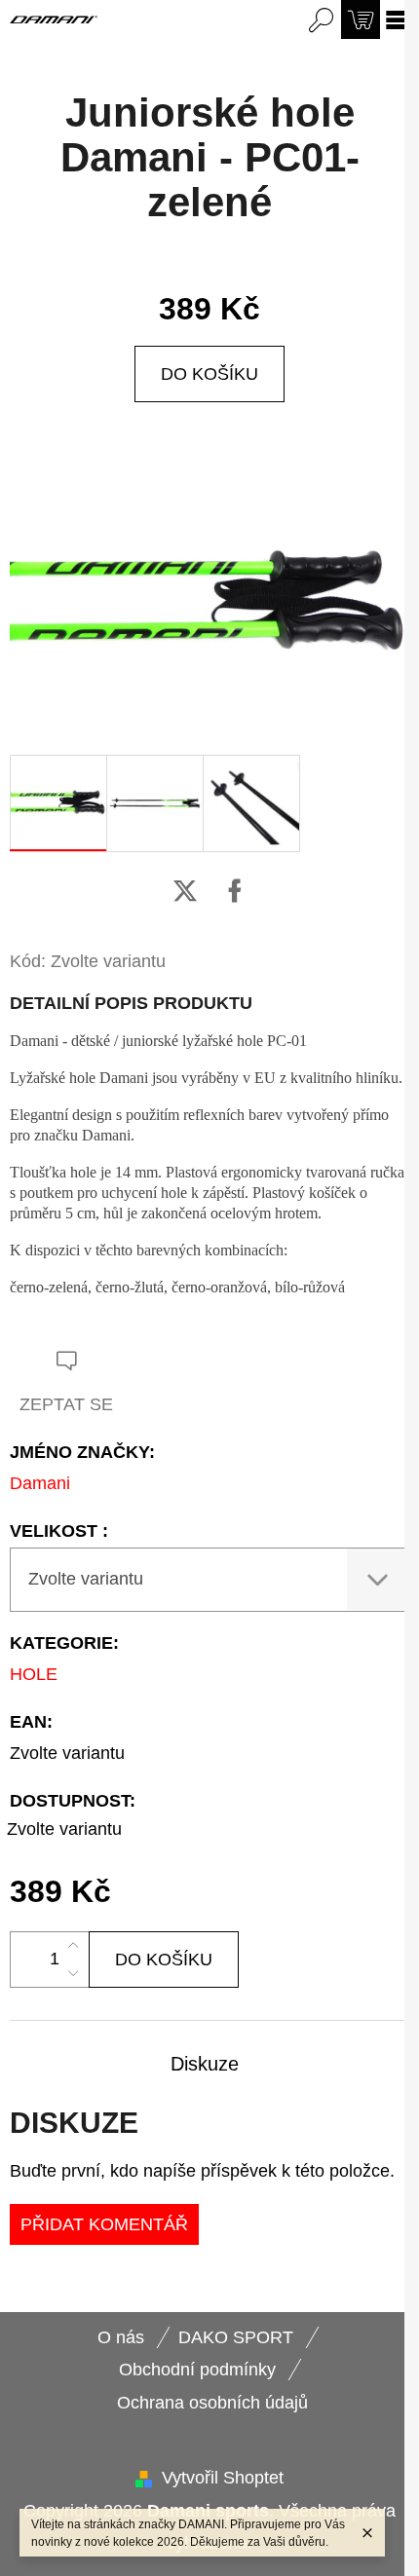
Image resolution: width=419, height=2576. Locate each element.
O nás (121, 2337)
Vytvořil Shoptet (223, 2478)
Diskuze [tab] (205, 2064)
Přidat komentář (104, 2224)
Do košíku (209, 374)
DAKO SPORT (236, 2337)
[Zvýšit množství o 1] (73, 1946)
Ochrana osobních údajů (212, 2403)
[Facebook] (235, 891)
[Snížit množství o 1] (73, 1973)
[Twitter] (185, 891)
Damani (40, 1483)
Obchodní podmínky (197, 2370)
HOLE (34, 1674)
